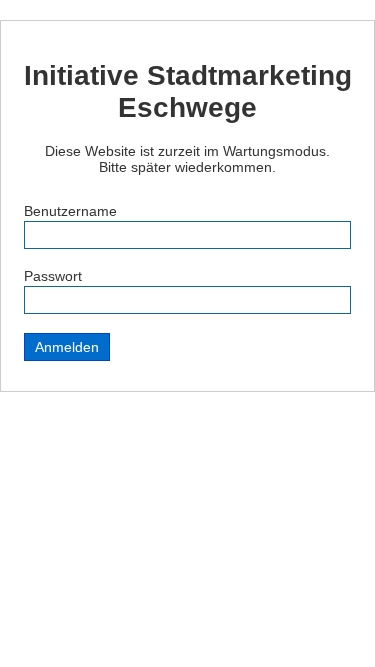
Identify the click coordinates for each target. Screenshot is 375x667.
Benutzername (70, 211)
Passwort (53, 276)
